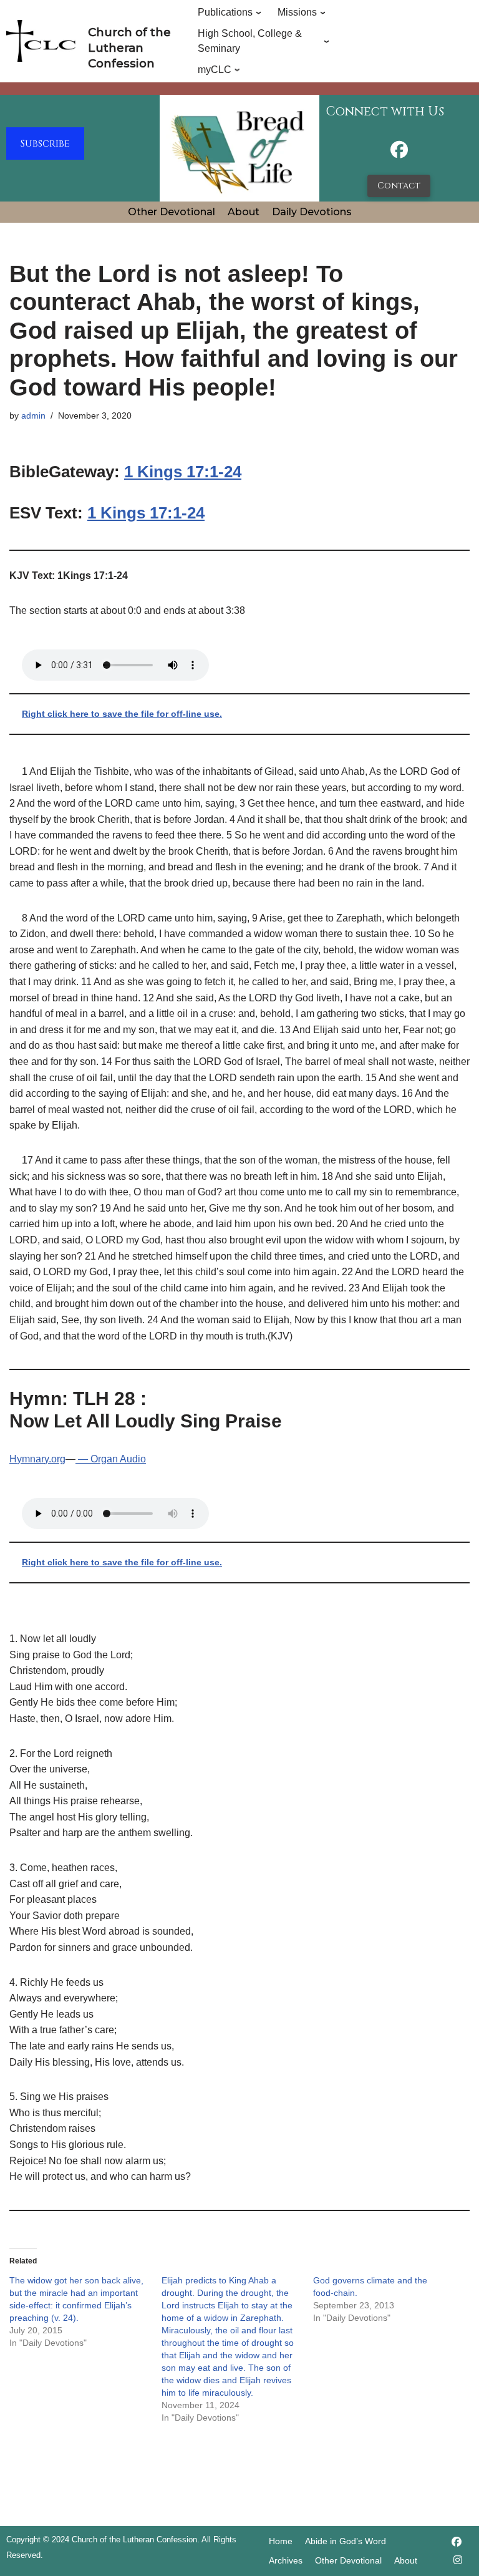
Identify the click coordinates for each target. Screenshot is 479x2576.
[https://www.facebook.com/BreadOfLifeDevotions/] (399, 153)
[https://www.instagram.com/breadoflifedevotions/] (458, 2560)
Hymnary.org (37, 1459)
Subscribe (45, 143)
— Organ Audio (111, 1459)
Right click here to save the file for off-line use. (122, 714)
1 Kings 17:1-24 (183, 472)
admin (33, 416)
